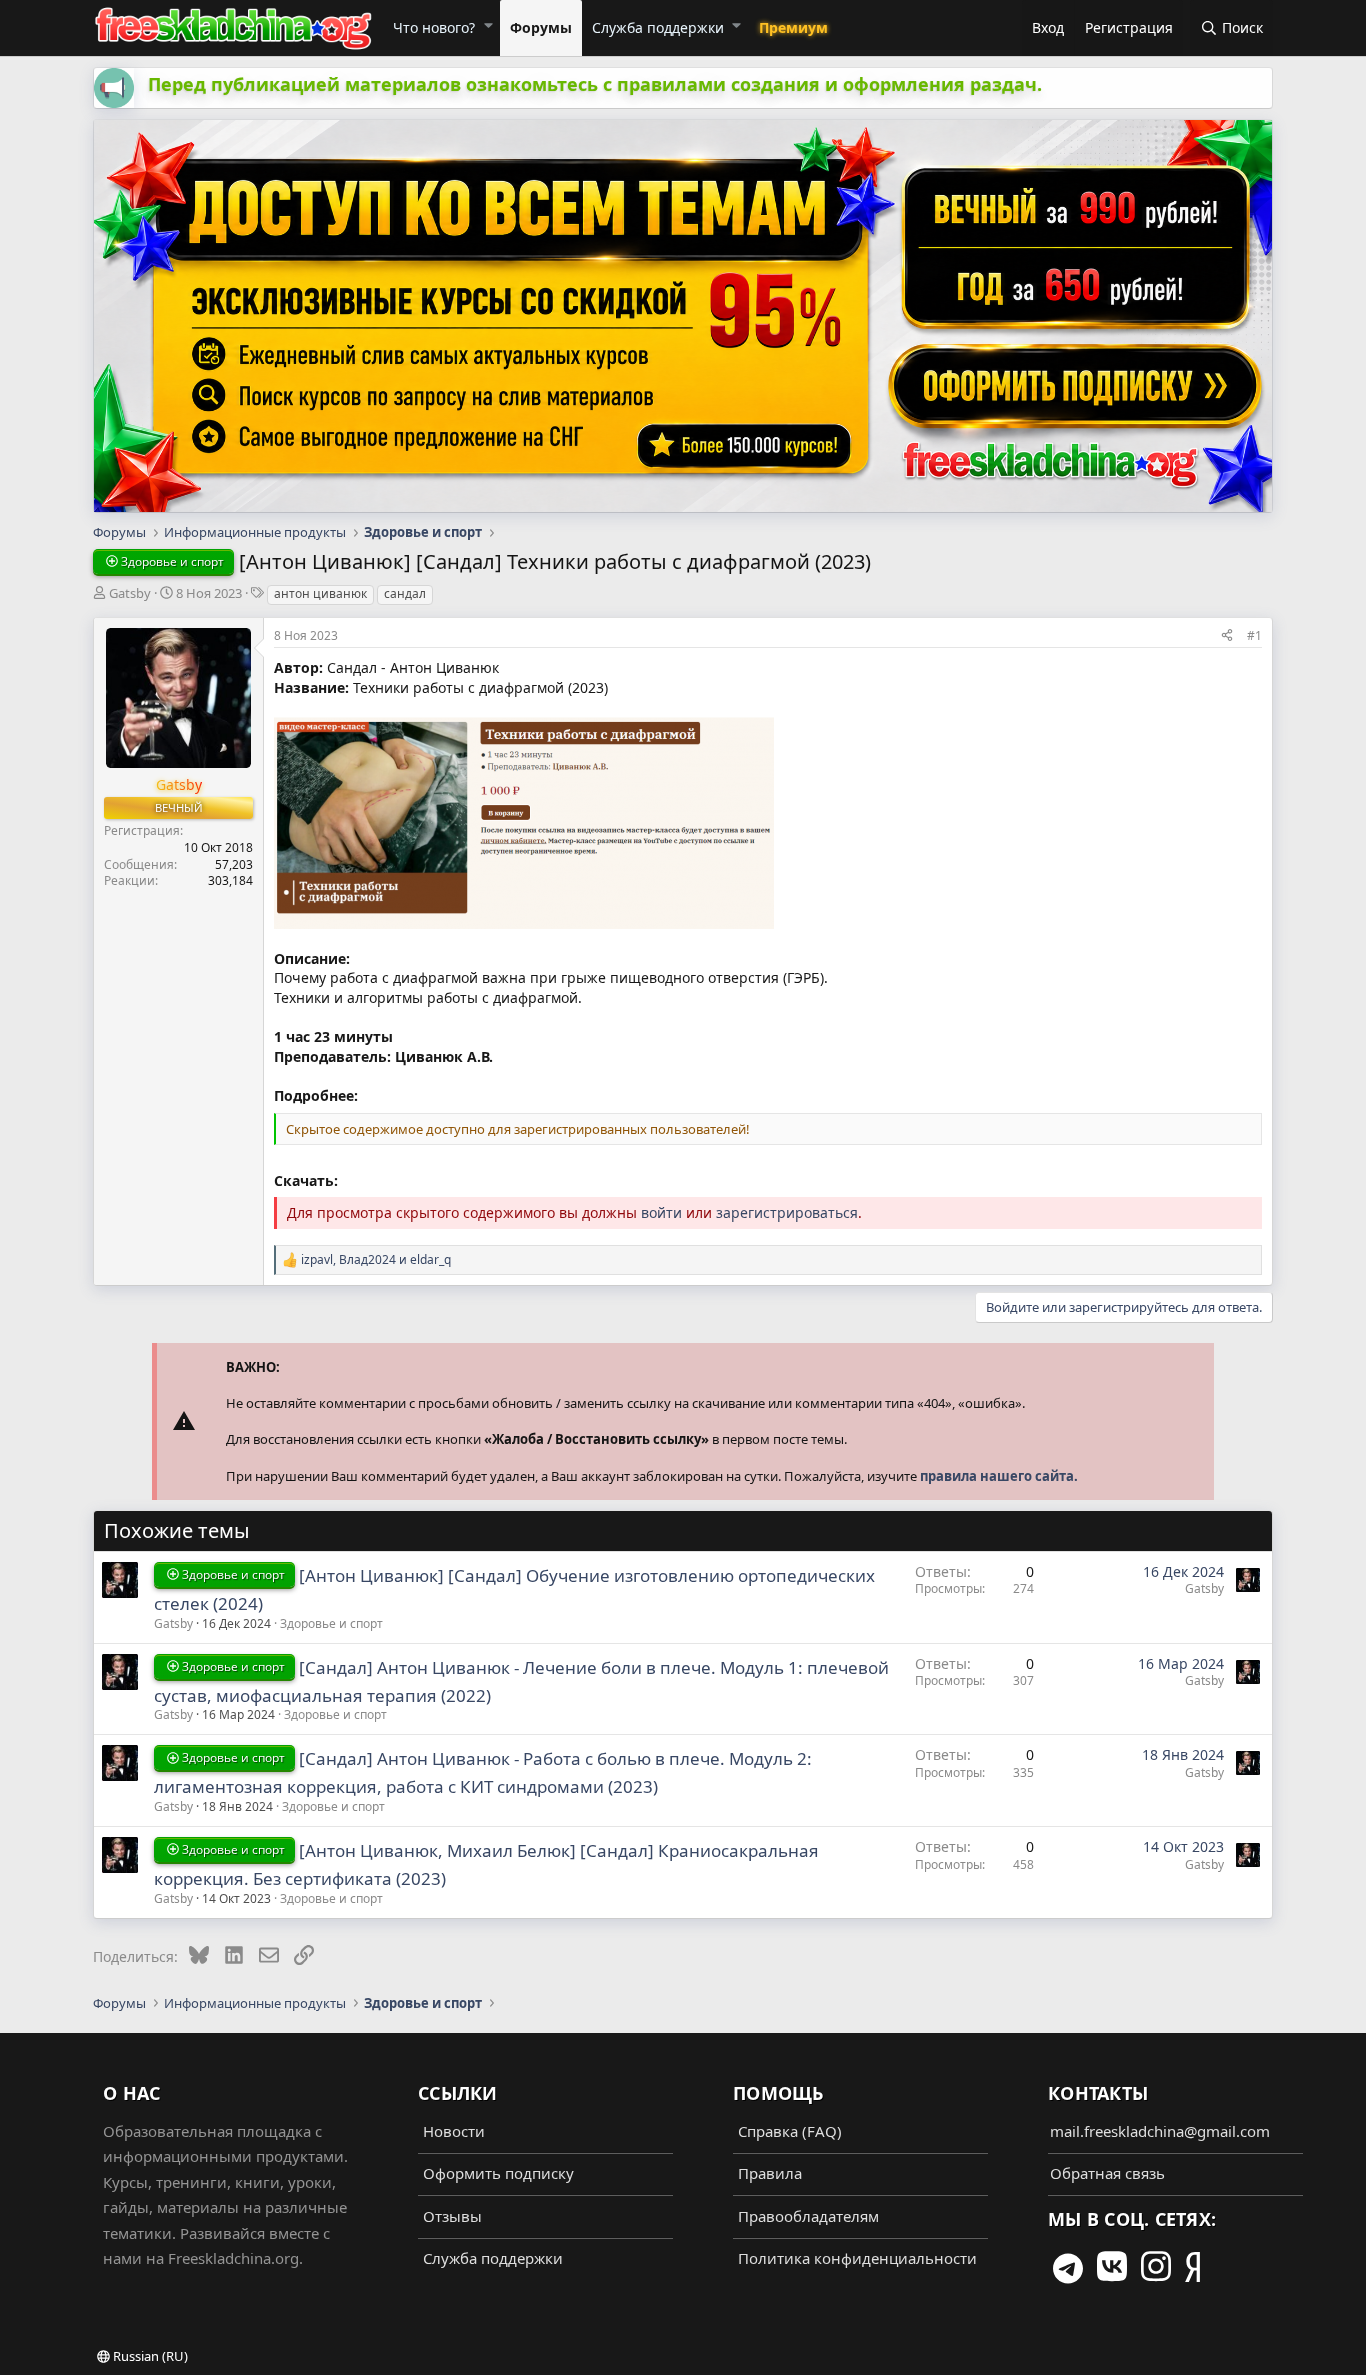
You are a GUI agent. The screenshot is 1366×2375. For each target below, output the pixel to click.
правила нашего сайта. (999, 1476)
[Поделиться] (1227, 635)
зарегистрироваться (787, 1212)
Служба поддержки (658, 27)
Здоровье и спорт (331, 1623)
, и (376, 1260)
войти (661, 1212)
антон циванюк (320, 593)
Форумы (541, 27)
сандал (405, 593)
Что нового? (434, 27)
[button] (487, 25)
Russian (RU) (149, 2356)
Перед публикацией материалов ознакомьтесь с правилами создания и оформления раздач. (595, 84)
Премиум (793, 27)
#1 (1254, 635)
